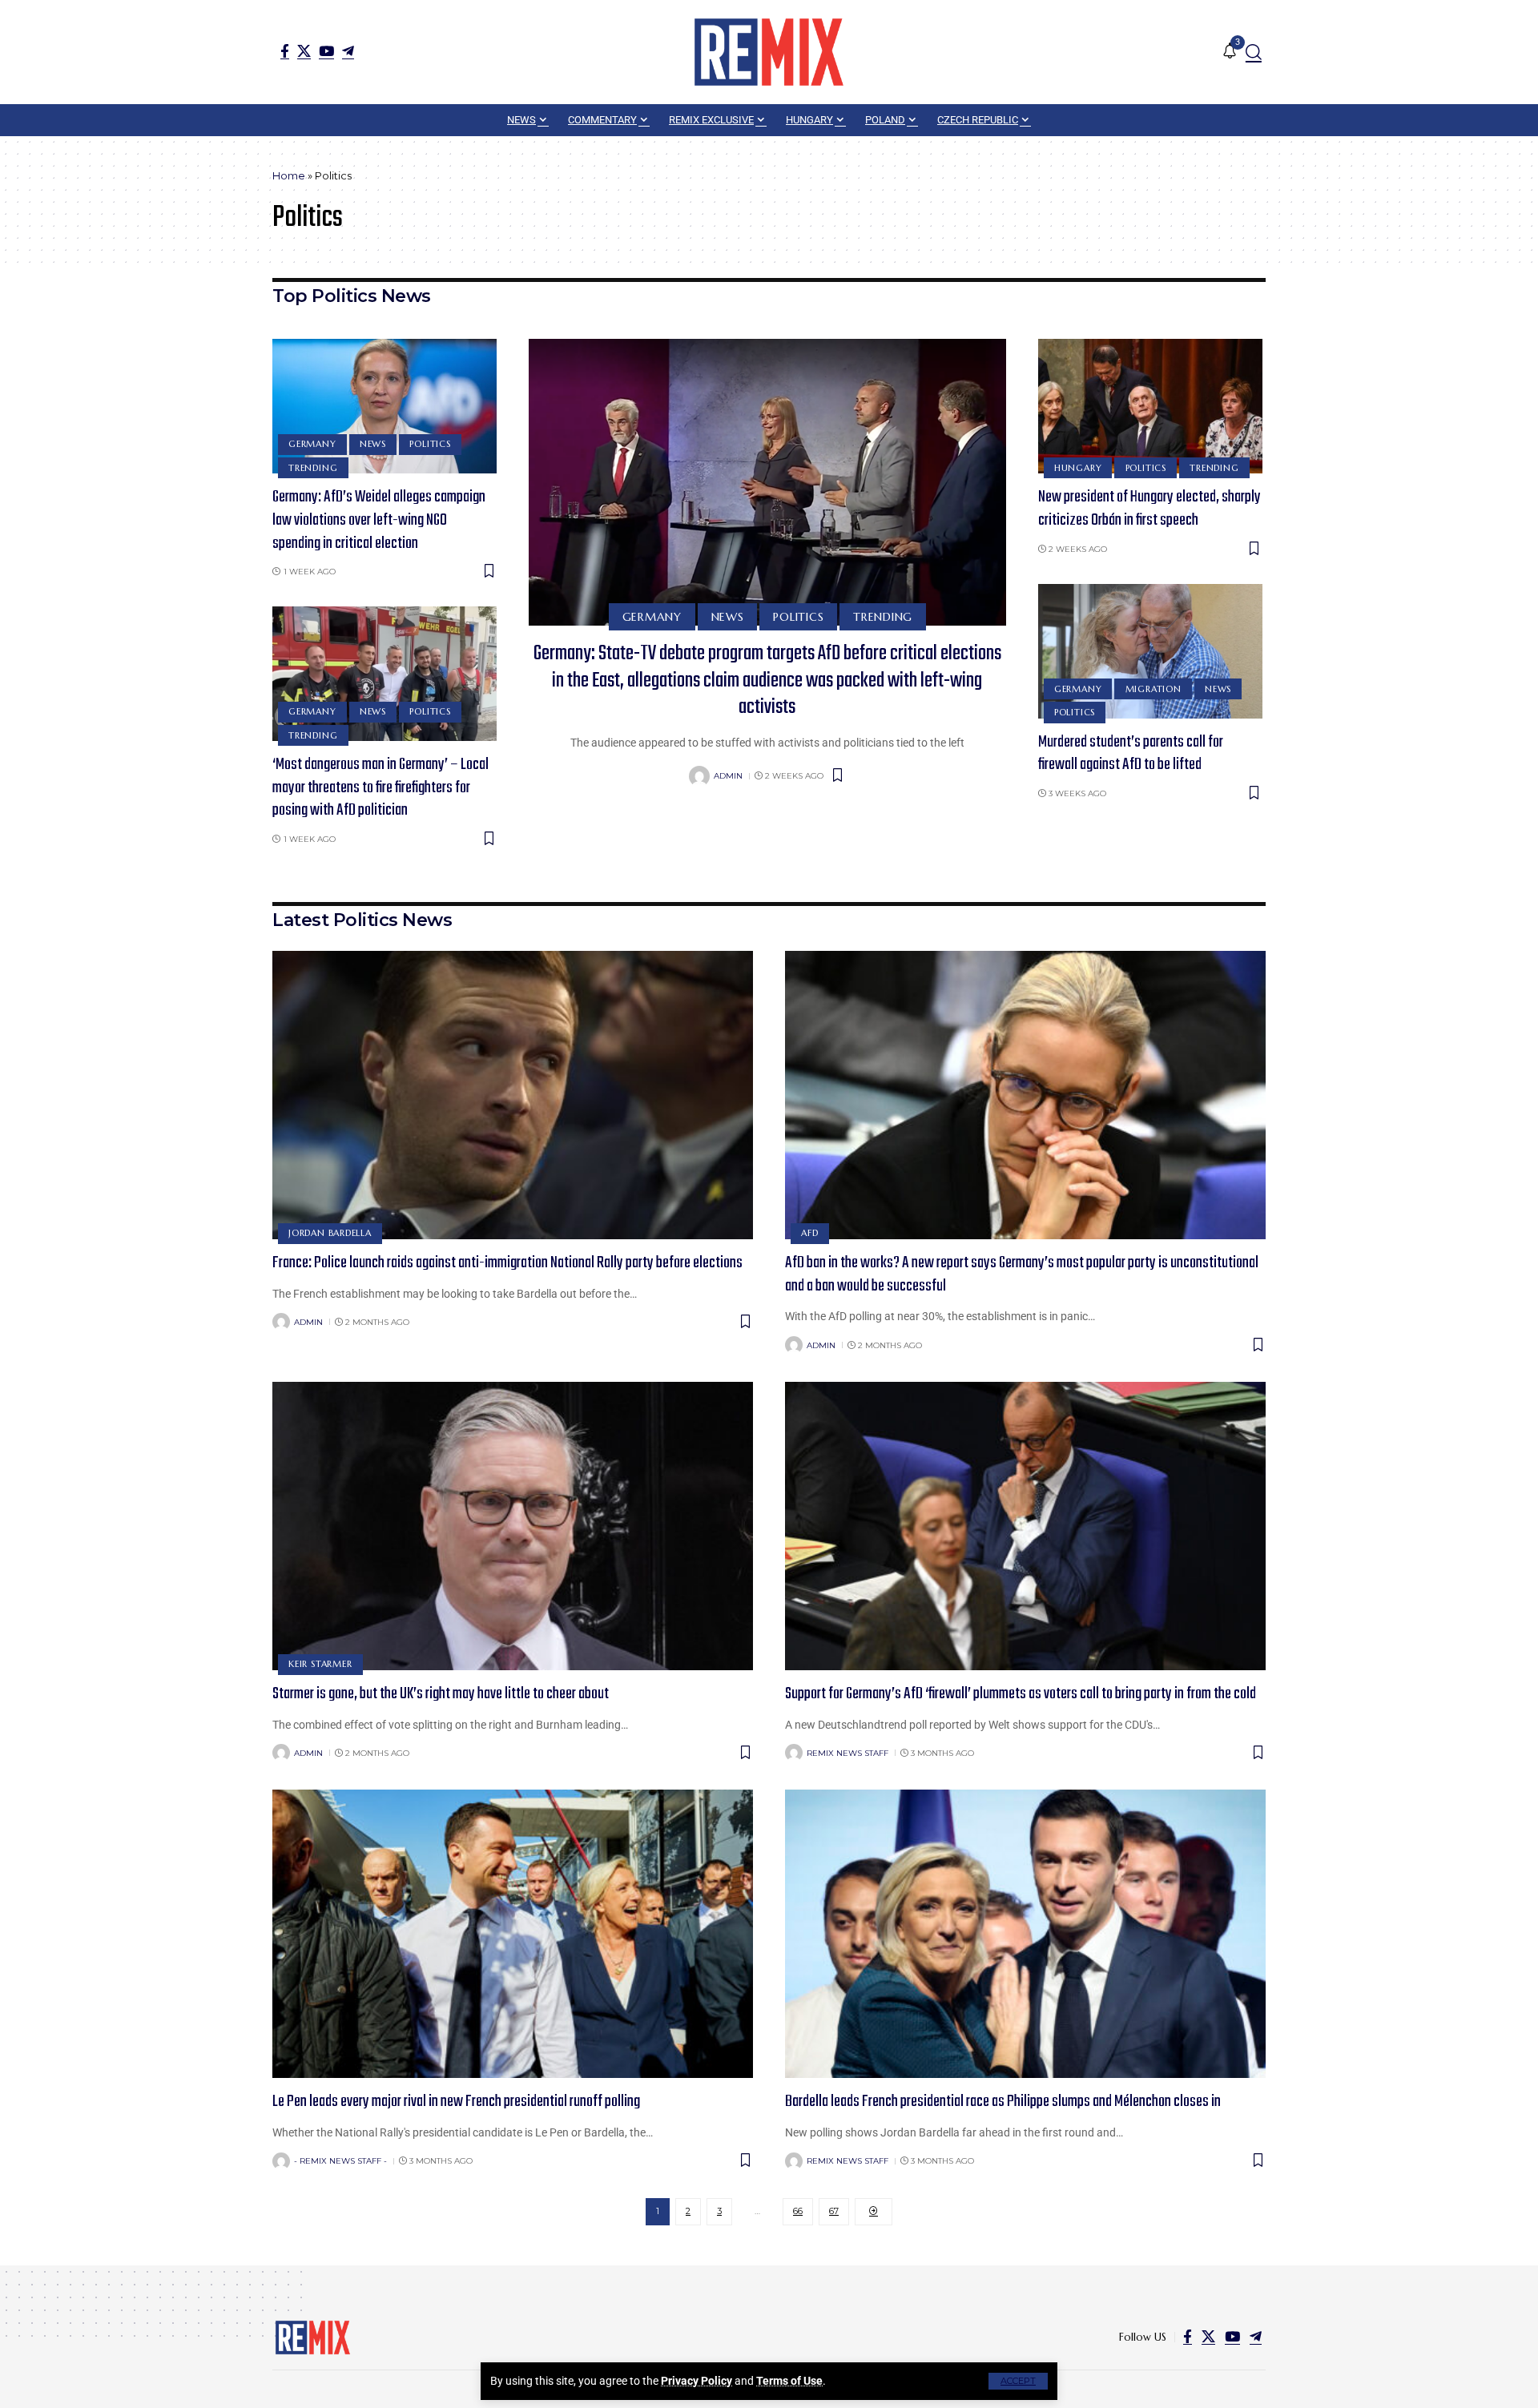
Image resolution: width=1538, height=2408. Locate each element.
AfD (809, 1233)
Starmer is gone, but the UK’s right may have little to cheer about (441, 1694)
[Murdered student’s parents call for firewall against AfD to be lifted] (1150, 651)
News (373, 444)
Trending (313, 468)
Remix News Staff (848, 1753)
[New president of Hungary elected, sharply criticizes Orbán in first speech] (1150, 406)
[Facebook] (285, 51)
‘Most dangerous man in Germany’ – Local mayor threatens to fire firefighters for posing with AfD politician (380, 787)
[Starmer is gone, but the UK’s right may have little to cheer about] (513, 1526)
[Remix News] (769, 52)
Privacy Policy (697, 2381)
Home (289, 175)
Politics (430, 444)
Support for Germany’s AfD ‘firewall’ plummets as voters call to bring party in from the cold (1021, 1694)
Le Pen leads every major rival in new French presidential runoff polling (456, 2102)
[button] (1018, 2381)
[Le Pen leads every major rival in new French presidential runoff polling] (513, 1934)
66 (798, 2211)
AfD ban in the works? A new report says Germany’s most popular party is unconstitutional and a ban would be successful (1022, 1274)
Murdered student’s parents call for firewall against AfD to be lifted (1131, 754)
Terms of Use (789, 2381)
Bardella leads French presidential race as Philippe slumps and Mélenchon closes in (1003, 2102)
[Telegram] (348, 51)
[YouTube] (326, 51)
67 (834, 2211)
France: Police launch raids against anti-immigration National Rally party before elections (507, 1263)
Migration (1153, 689)
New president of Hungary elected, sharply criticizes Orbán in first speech (1149, 509)
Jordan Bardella (330, 1233)
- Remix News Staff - (340, 2161)
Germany (312, 444)
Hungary (1078, 468)
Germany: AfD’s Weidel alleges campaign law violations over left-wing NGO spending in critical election (379, 520)
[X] (304, 51)
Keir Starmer (320, 1664)
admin (728, 776)
